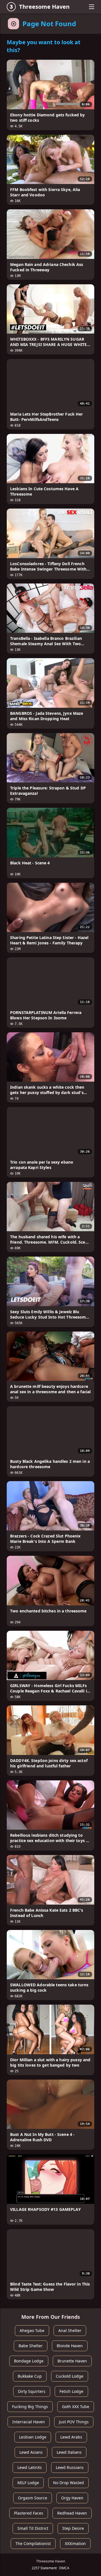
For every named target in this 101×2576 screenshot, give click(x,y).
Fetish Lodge (71, 2391)
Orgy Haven (72, 2498)
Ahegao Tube (32, 2330)
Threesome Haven (44, 7)
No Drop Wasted (68, 2483)
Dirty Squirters (32, 2391)
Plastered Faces (29, 2513)
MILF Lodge (28, 2483)
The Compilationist (33, 2543)
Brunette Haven (72, 2361)
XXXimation (75, 2543)
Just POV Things (74, 2422)
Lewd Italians (69, 2452)
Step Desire (73, 2528)
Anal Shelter (70, 2330)
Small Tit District (33, 2528)
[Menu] (91, 7)
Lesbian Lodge (33, 2437)
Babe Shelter (31, 2346)
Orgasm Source (33, 2498)
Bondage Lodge (29, 2361)
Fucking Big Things (30, 2407)
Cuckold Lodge (70, 2376)
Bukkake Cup (30, 2376)
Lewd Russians (70, 2467)
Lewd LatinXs (30, 2467)
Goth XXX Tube (76, 2407)
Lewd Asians (31, 2452)
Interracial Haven (29, 2422)
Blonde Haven (70, 2346)
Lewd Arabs (71, 2437)
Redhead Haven (72, 2513)
